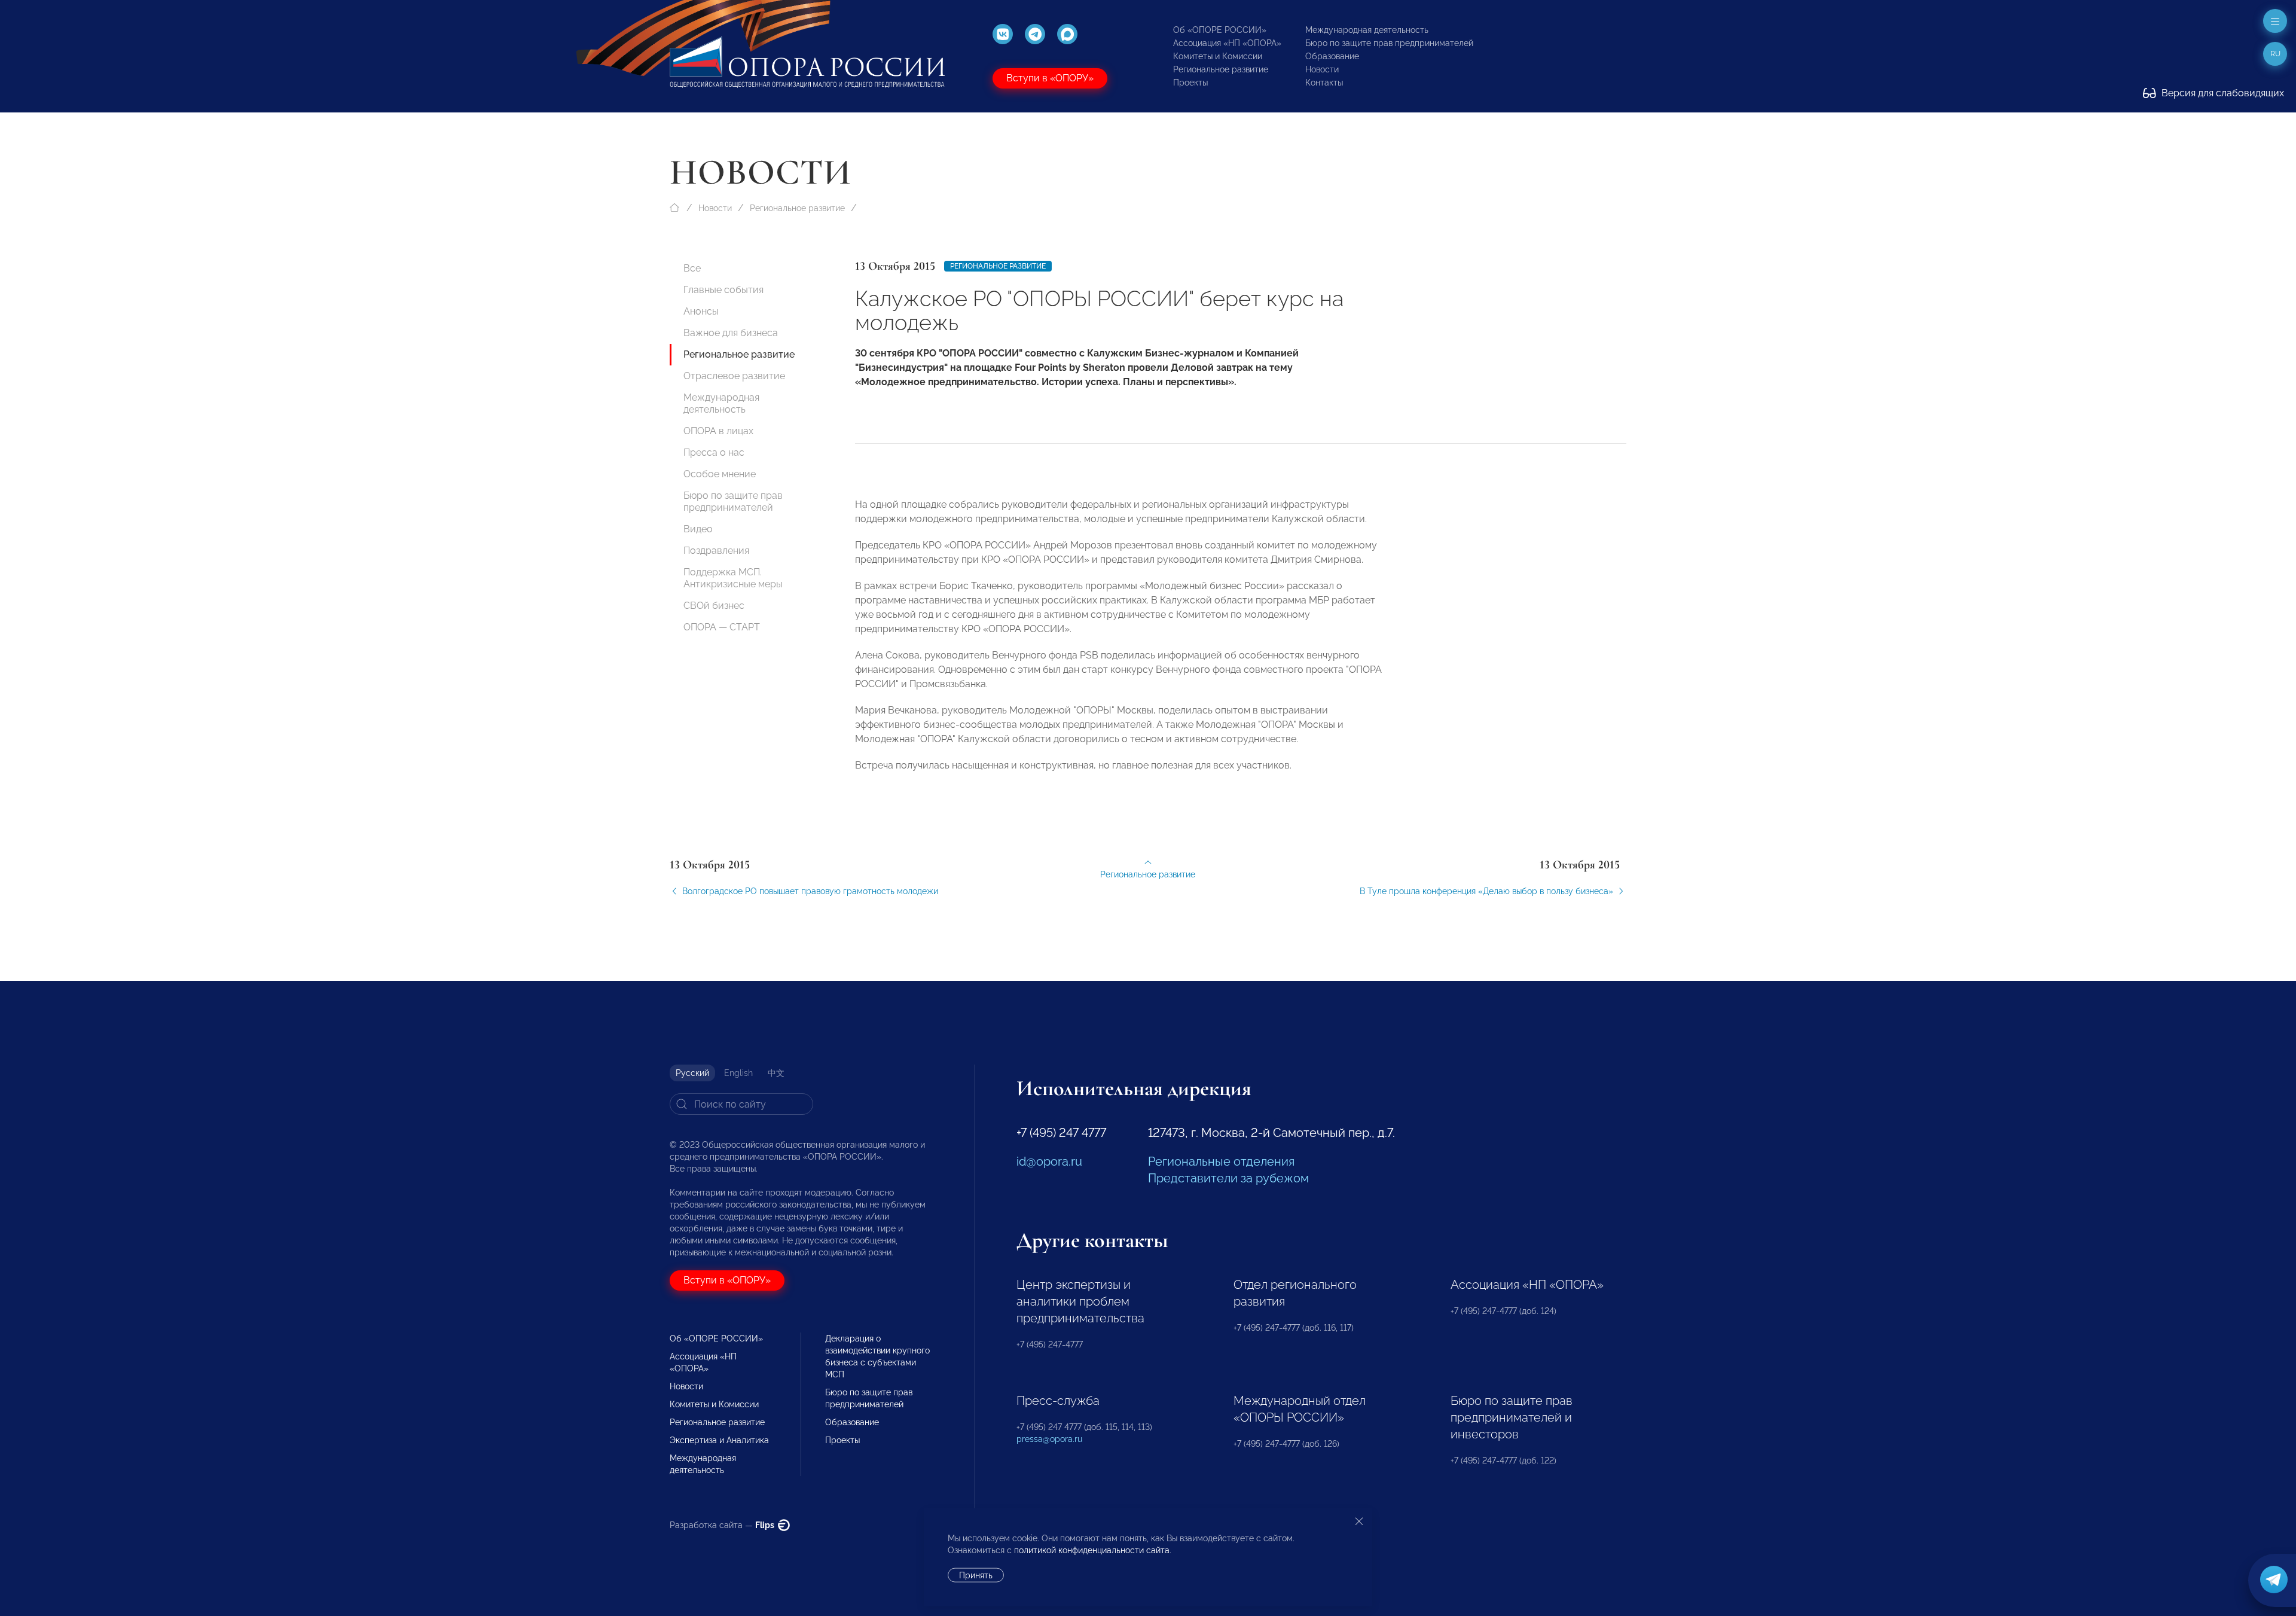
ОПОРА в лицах (718, 431)
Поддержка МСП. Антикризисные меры (733, 578)
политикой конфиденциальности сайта (1092, 1550)
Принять (976, 1575)
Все (692, 268)
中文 (776, 1073)
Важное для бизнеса (731, 333)
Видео (698, 529)
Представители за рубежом (1228, 1178)
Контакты (1324, 83)
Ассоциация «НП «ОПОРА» (1227, 43)
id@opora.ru (1049, 1161)
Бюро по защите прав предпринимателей (1389, 43)
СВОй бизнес (714, 606)
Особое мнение (720, 474)
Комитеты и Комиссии (1218, 56)
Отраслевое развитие (734, 376)
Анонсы (701, 311)
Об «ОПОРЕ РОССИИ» (1220, 30)
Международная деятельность (1367, 30)
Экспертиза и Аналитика (719, 1440)
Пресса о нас (714, 452)
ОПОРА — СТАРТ (722, 627)
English (738, 1073)
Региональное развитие (1221, 69)
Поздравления (716, 551)
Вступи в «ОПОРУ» (1050, 78)
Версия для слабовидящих (2222, 93)
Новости (1322, 69)
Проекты (1190, 83)
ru (2275, 54)
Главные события (723, 290)
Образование (1332, 56)
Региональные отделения (1221, 1161)
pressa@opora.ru (1049, 1439)
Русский (692, 1073)
